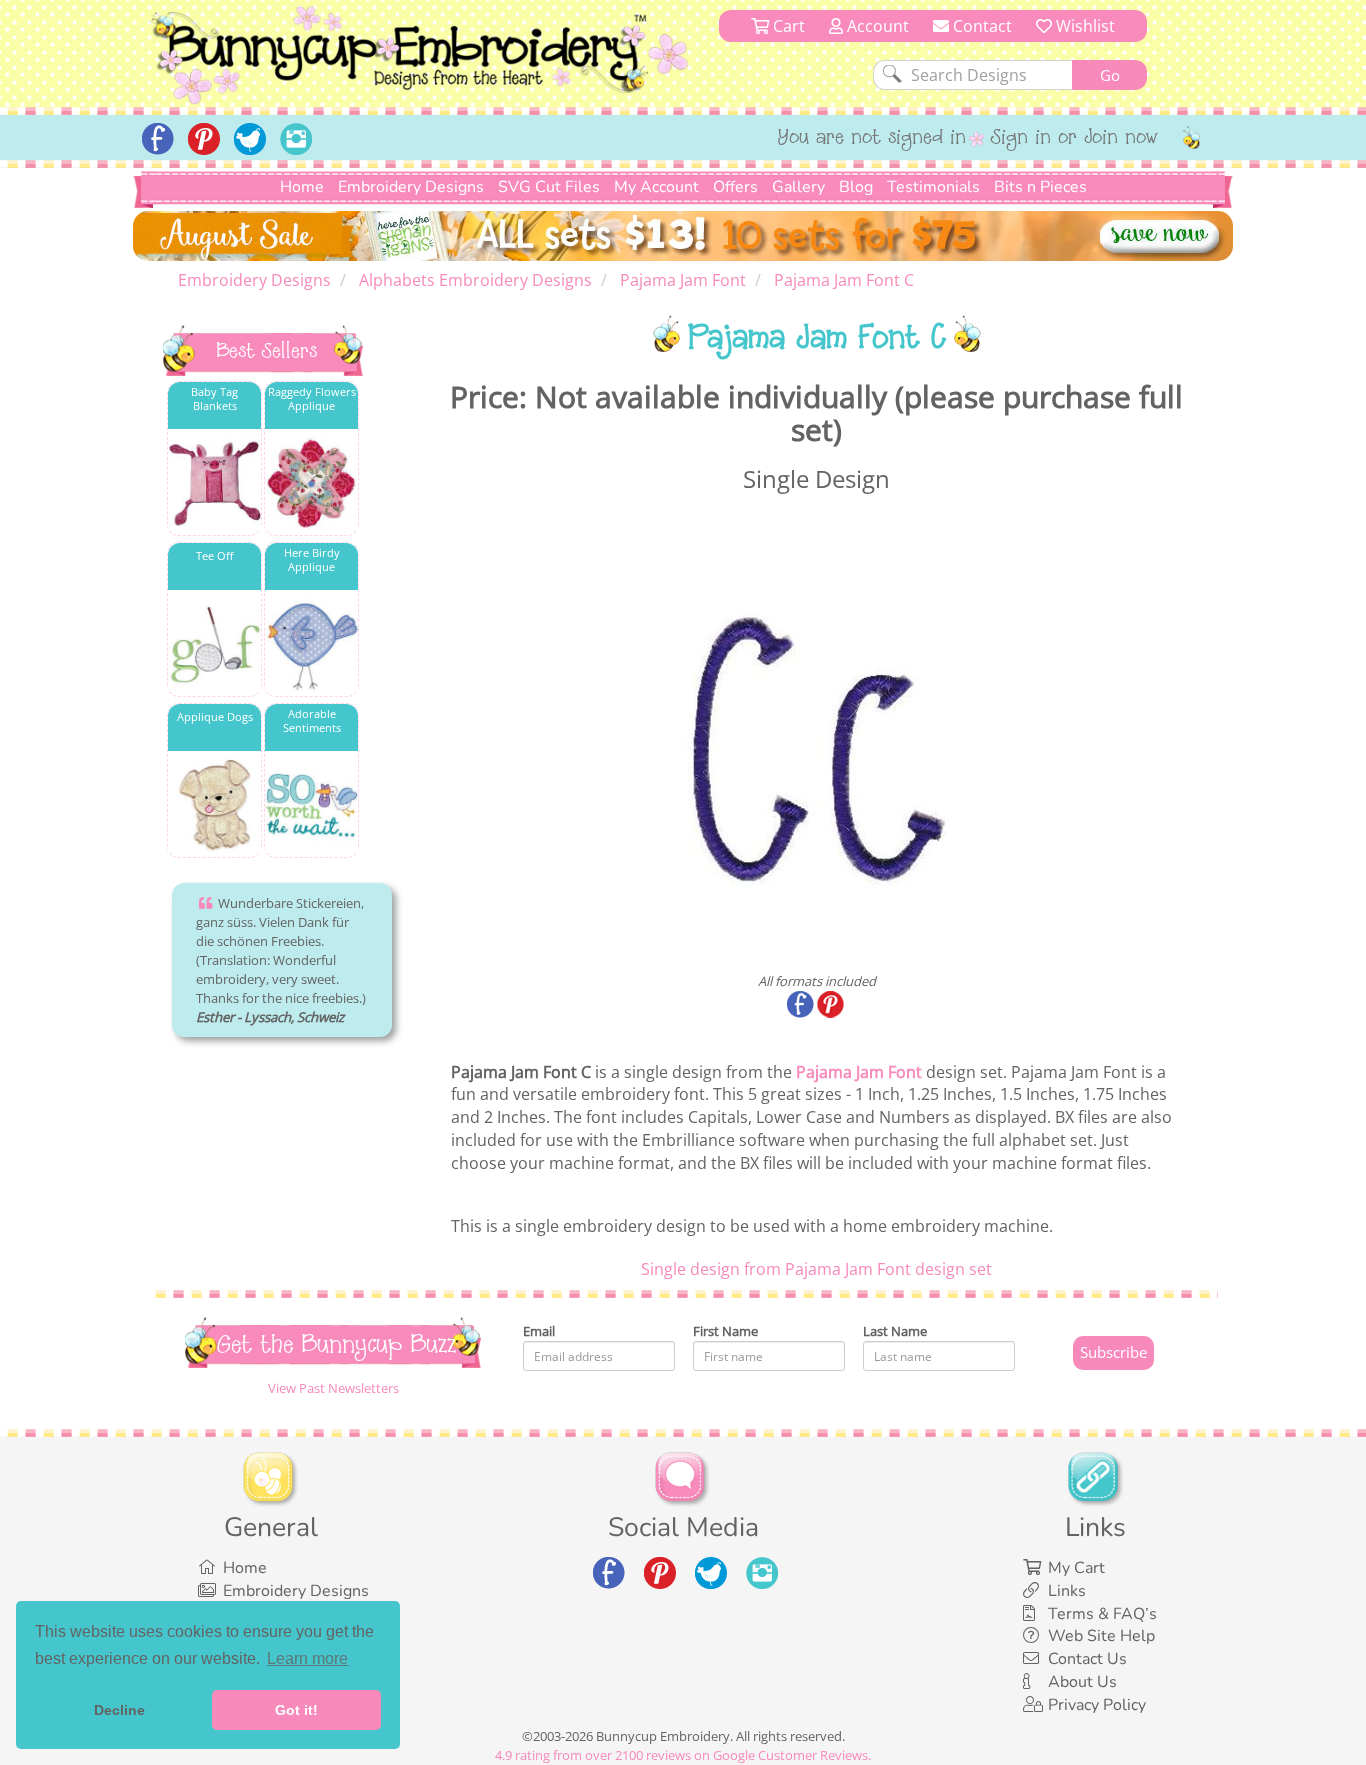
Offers (735, 187)
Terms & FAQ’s (1102, 1614)
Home (302, 187)
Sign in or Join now (1074, 139)
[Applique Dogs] (214, 805)
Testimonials (933, 187)
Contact (980, 26)
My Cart (1076, 1568)
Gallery (798, 187)
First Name (725, 1331)
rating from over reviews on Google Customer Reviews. (683, 1755)
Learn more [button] (307, 1658)
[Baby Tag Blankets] (214, 483)
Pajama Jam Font (859, 1072)
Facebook (802, 1006)
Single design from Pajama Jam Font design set (816, 1269)
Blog (856, 187)
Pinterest (832, 1006)
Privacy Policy (1097, 1705)
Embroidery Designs (411, 187)
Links (1067, 1591)
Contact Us (1087, 1659)
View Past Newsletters (333, 1388)
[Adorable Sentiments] (311, 805)
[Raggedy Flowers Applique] (311, 483)
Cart (787, 26)
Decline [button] (119, 1710)
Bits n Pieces (1040, 187)
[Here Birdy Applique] (311, 644)
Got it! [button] (296, 1710)
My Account (656, 187)
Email (539, 1331)
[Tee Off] (214, 644)
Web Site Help (1101, 1636)
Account (876, 26)
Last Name (895, 1331)
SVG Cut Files (549, 187)
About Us (1082, 1682)
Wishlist (1083, 26)
